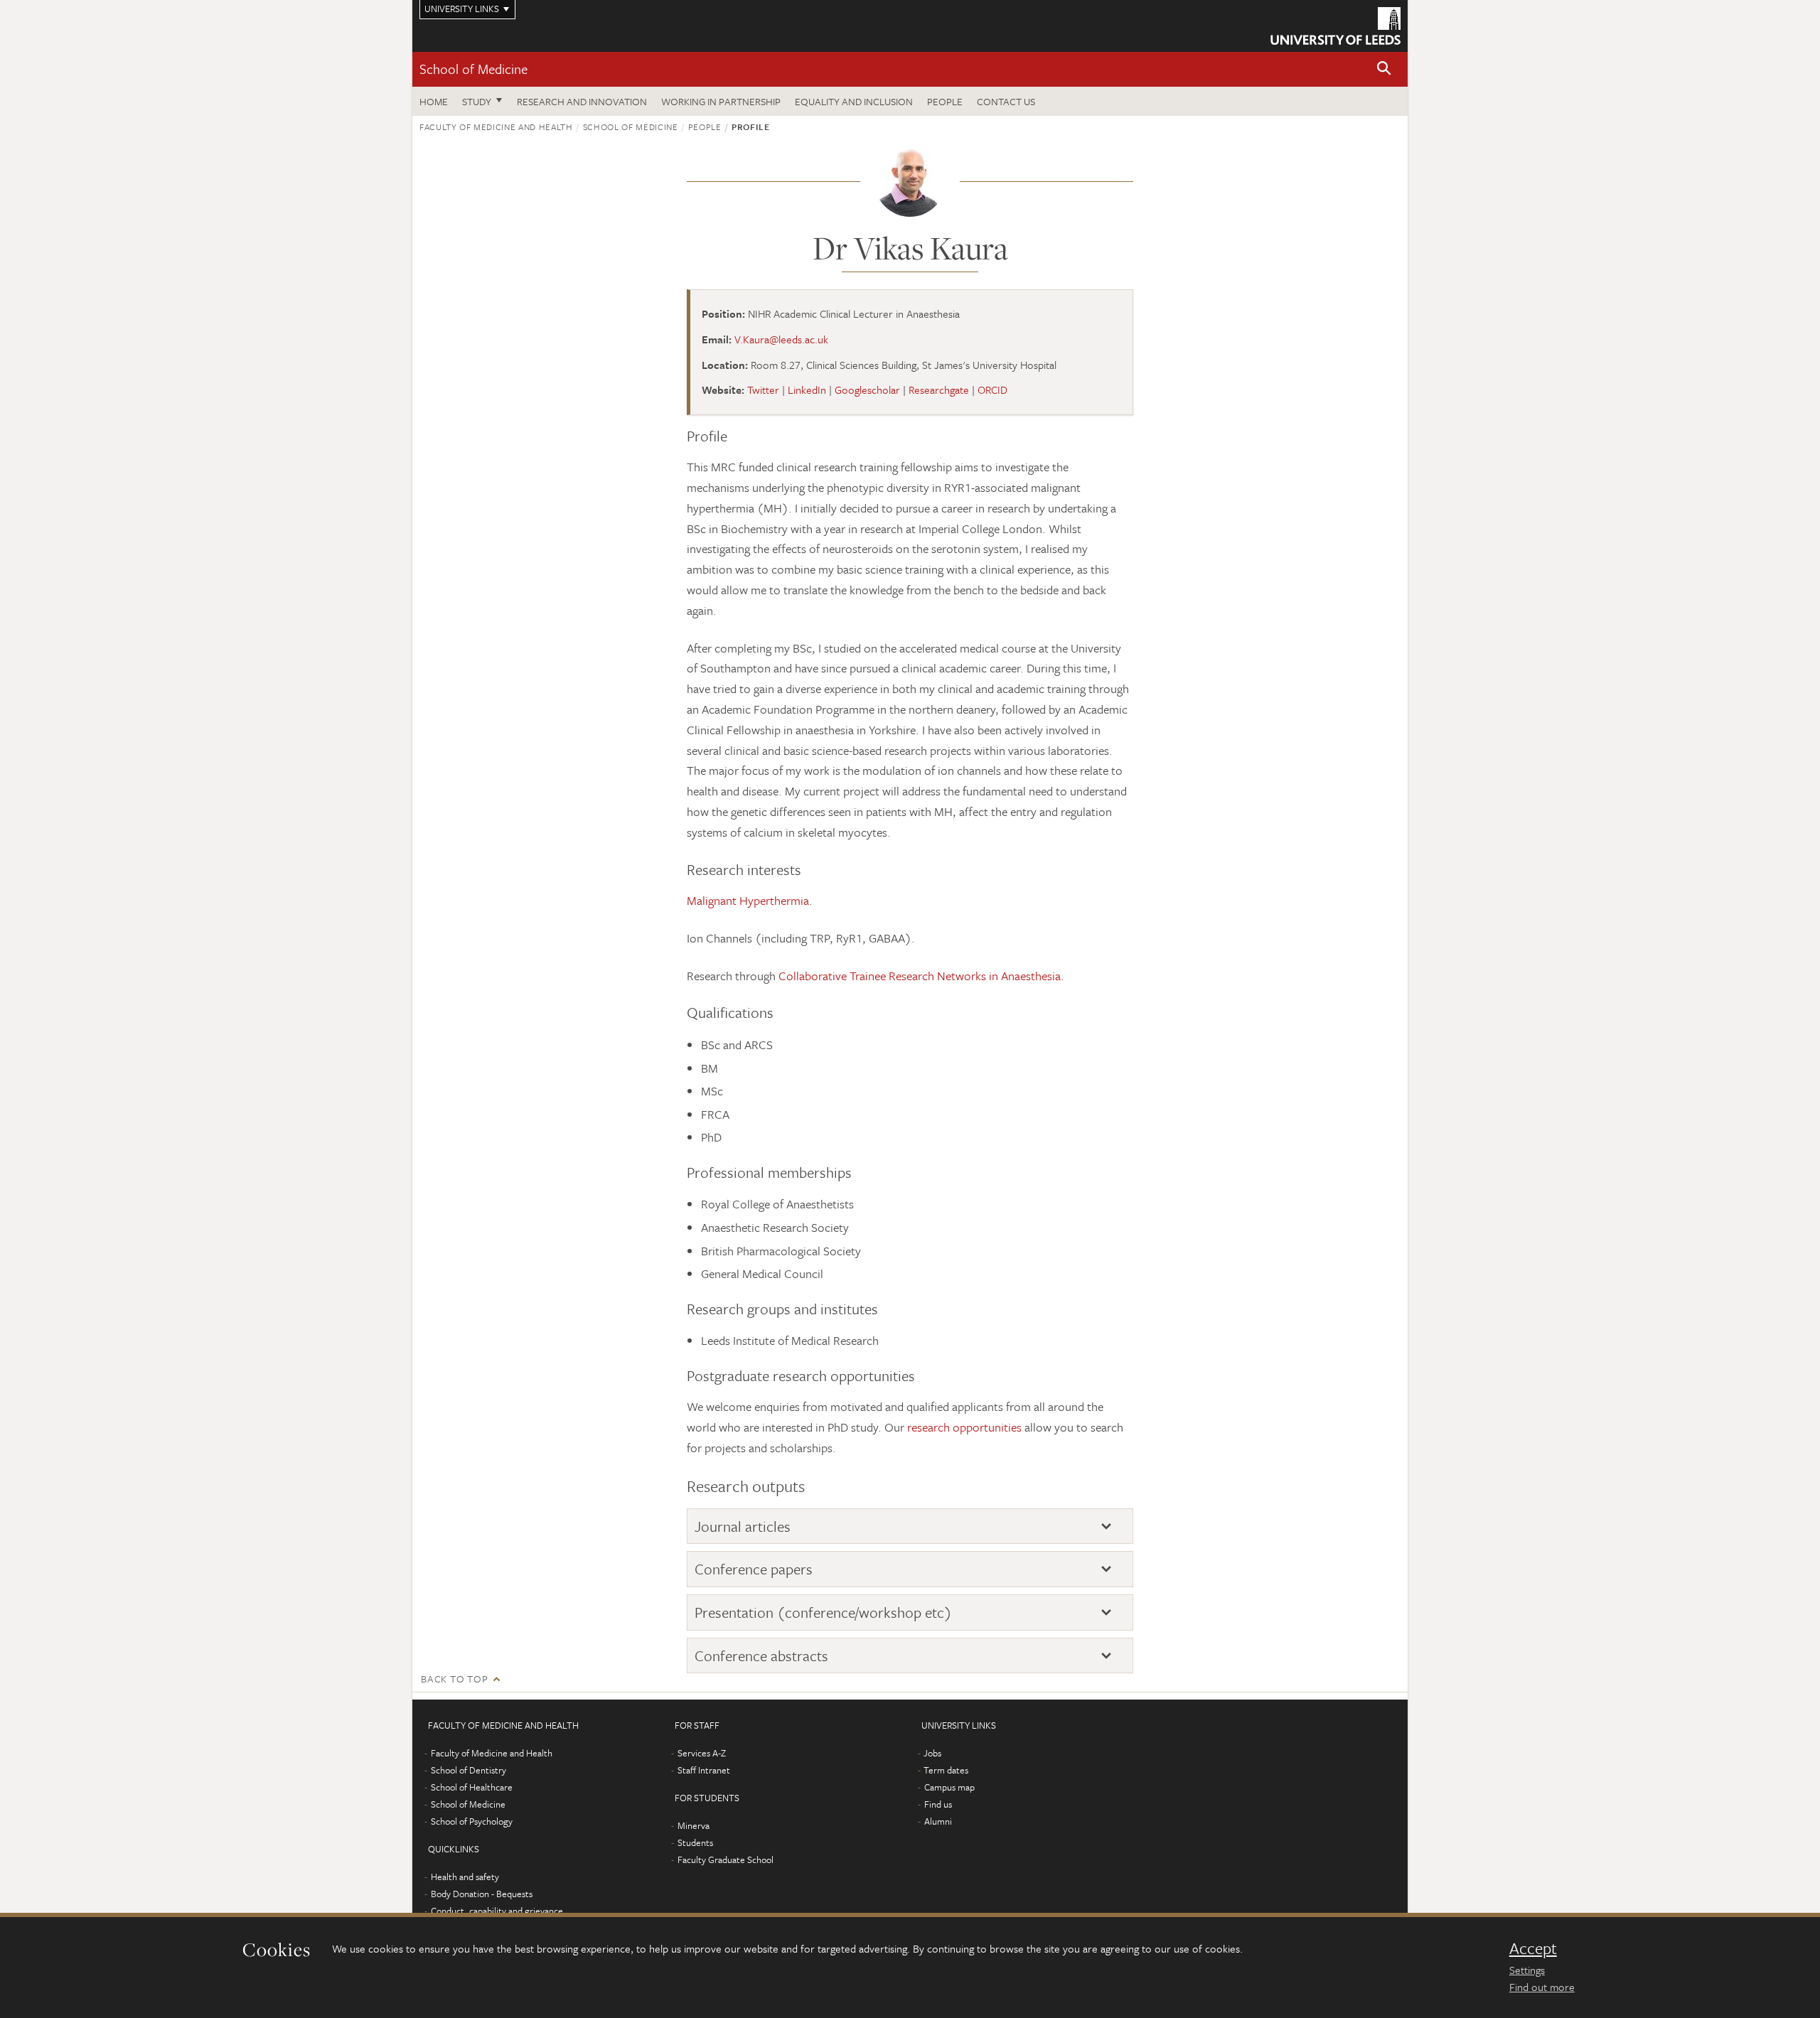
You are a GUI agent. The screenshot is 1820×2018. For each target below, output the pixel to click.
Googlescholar (867, 390)
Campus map (949, 1787)
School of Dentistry (469, 1770)
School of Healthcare (472, 1787)
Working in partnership (721, 101)
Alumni (938, 1821)
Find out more (1542, 1987)
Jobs (932, 1753)
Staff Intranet (704, 1770)
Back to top (454, 1679)
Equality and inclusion (854, 101)
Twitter (763, 390)
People (945, 101)
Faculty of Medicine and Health (496, 127)
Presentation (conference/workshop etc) (823, 1612)
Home (434, 101)
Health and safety (465, 1877)
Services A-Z (702, 1753)
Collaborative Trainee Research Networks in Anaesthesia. (923, 976)
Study (477, 101)
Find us (938, 1804)
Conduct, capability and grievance (497, 1911)
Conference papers (754, 1569)
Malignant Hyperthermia (748, 900)
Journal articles (743, 1526)
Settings (1527, 1970)
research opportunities (964, 1427)
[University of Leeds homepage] (1335, 26)
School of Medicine (473, 69)
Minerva (694, 1825)
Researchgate (939, 390)
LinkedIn (807, 390)
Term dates (946, 1770)
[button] (1384, 69)
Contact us (1006, 101)
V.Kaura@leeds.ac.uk (781, 339)
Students (695, 1842)
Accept (1533, 1948)
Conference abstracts (761, 1656)
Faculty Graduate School (726, 1859)
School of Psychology (472, 1821)
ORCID (992, 390)
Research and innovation (582, 101)
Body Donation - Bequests (482, 1894)
